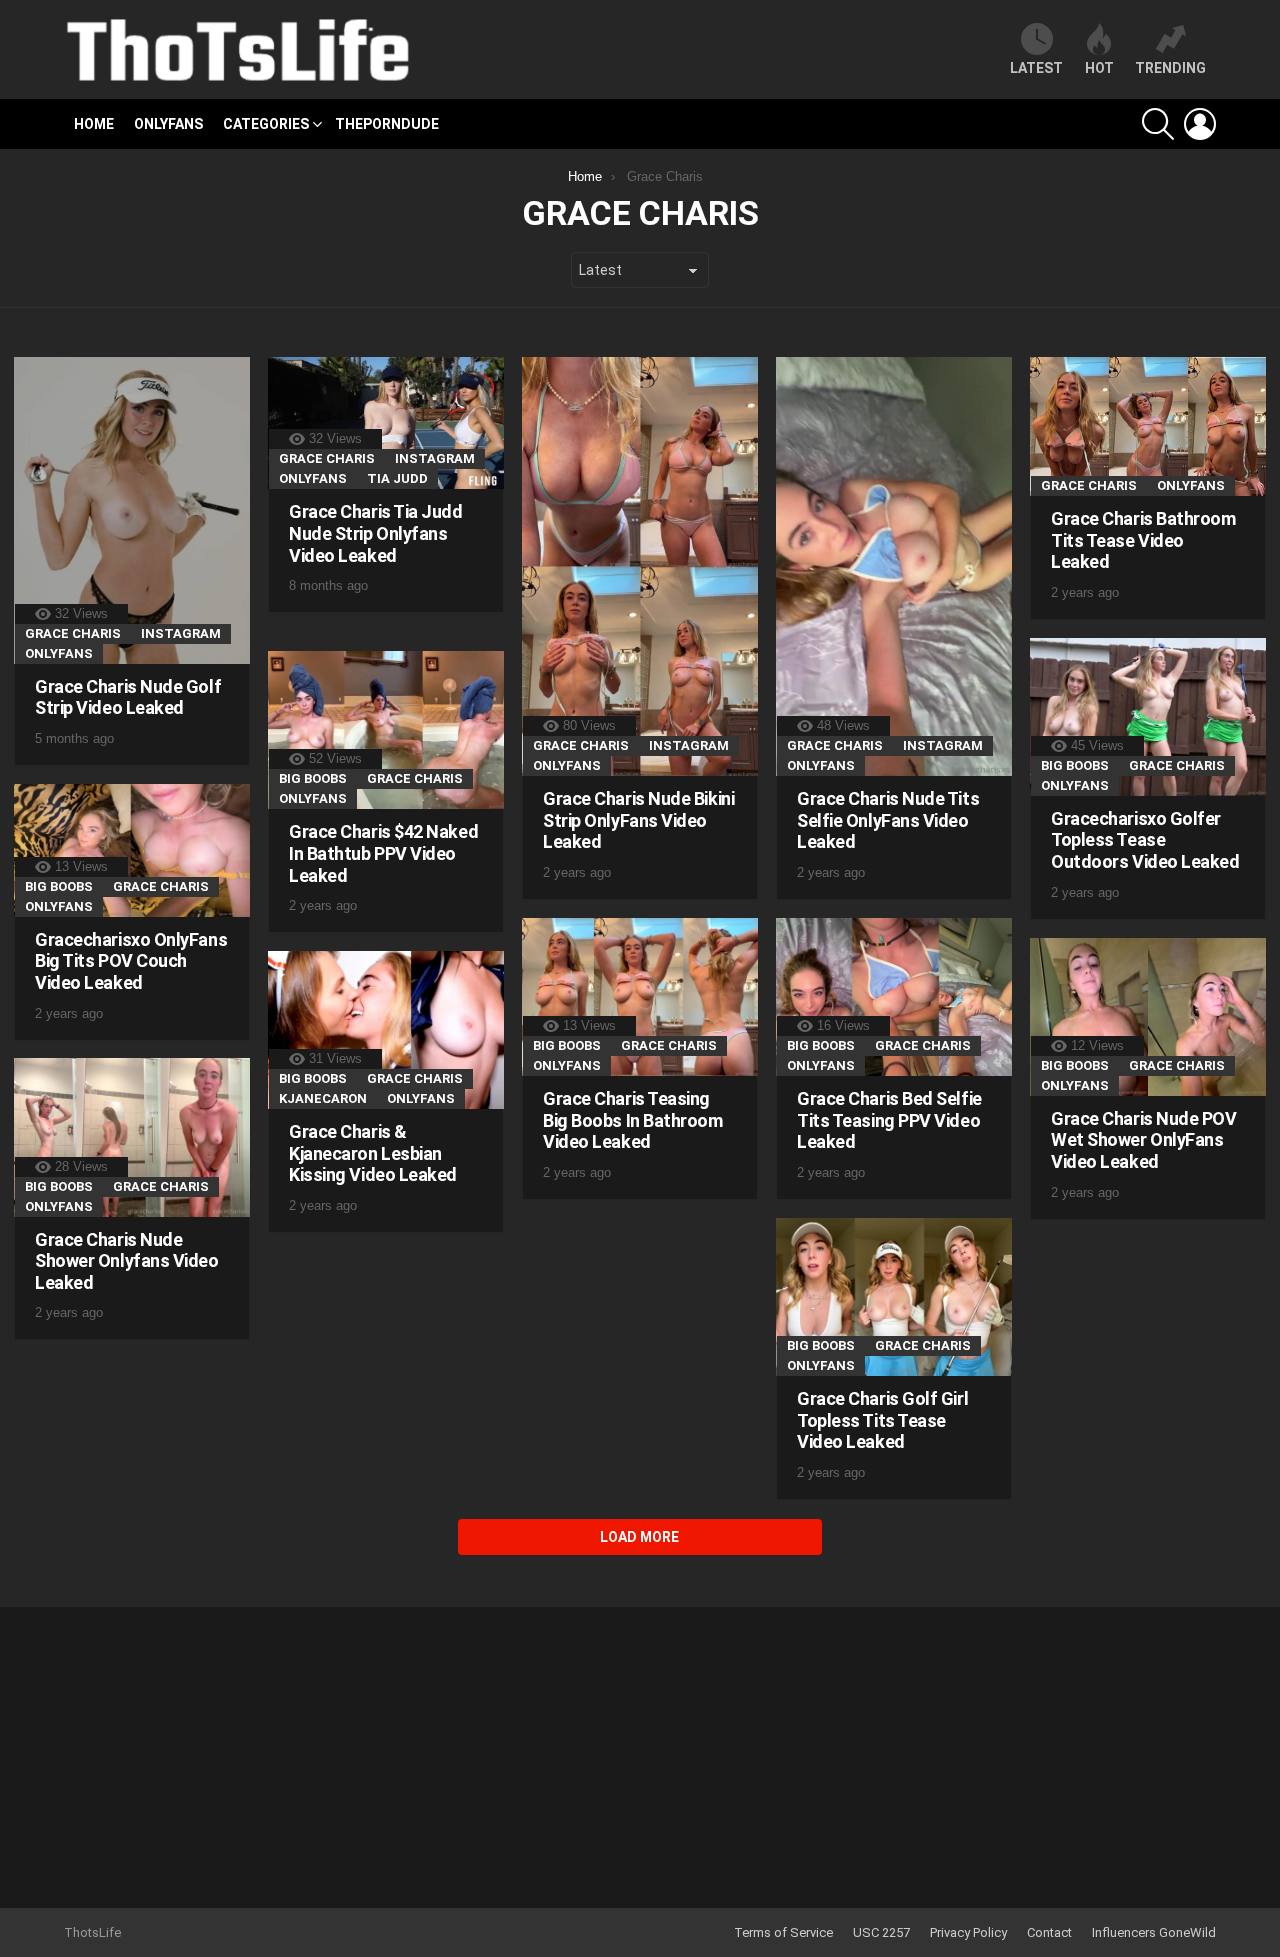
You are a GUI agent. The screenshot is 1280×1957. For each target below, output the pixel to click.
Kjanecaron (323, 1098)
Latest (1036, 68)
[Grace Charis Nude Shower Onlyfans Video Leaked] (132, 1137)
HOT (1099, 68)
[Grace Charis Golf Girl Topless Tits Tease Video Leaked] (894, 1297)
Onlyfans (168, 124)
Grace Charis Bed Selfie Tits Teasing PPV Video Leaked (889, 1120)
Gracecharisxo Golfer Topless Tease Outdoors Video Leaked (1145, 840)
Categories (266, 124)
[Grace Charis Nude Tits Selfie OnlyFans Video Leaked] (894, 566)
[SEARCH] (1158, 124)
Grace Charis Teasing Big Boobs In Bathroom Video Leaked (633, 1120)
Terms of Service (783, 1932)
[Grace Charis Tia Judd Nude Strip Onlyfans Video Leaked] (386, 423)
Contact (1049, 1932)
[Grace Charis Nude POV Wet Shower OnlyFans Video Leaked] (1148, 1017)
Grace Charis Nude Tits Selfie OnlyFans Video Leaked (888, 820)
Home (94, 124)
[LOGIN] (1200, 124)
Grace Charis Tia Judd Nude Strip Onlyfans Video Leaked (376, 533)
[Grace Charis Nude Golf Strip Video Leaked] (132, 510)
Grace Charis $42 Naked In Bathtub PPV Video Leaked (383, 853)
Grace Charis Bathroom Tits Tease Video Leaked (1143, 540)
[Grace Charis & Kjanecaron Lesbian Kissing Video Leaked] (386, 1030)
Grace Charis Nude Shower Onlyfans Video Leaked (127, 1261)
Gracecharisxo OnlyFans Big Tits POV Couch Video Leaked (131, 961)
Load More (639, 1537)
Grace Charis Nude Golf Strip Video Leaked (128, 697)
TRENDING (1170, 68)
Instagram (181, 633)
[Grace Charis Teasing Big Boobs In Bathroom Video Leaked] (640, 997)
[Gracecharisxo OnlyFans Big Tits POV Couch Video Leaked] (132, 850)
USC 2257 (881, 1932)
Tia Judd (397, 478)
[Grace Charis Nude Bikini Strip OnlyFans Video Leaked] (640, 566)
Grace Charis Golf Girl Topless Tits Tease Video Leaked (882, 1420)
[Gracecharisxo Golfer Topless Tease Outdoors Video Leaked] (1148, 717)
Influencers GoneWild (1154, 1932)
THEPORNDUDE (387, 124)
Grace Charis (73, 633)
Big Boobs (1075, 765)
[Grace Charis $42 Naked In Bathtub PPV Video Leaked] (386, 730)
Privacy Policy (968, 1932)
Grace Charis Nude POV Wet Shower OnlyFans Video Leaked (1144, 1140)
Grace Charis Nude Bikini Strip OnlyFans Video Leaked (638, 820)
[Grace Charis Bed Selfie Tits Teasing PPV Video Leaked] (894, 997)
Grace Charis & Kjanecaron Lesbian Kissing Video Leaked (373, 1153)
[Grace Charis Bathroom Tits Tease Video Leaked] (1148, 426)
